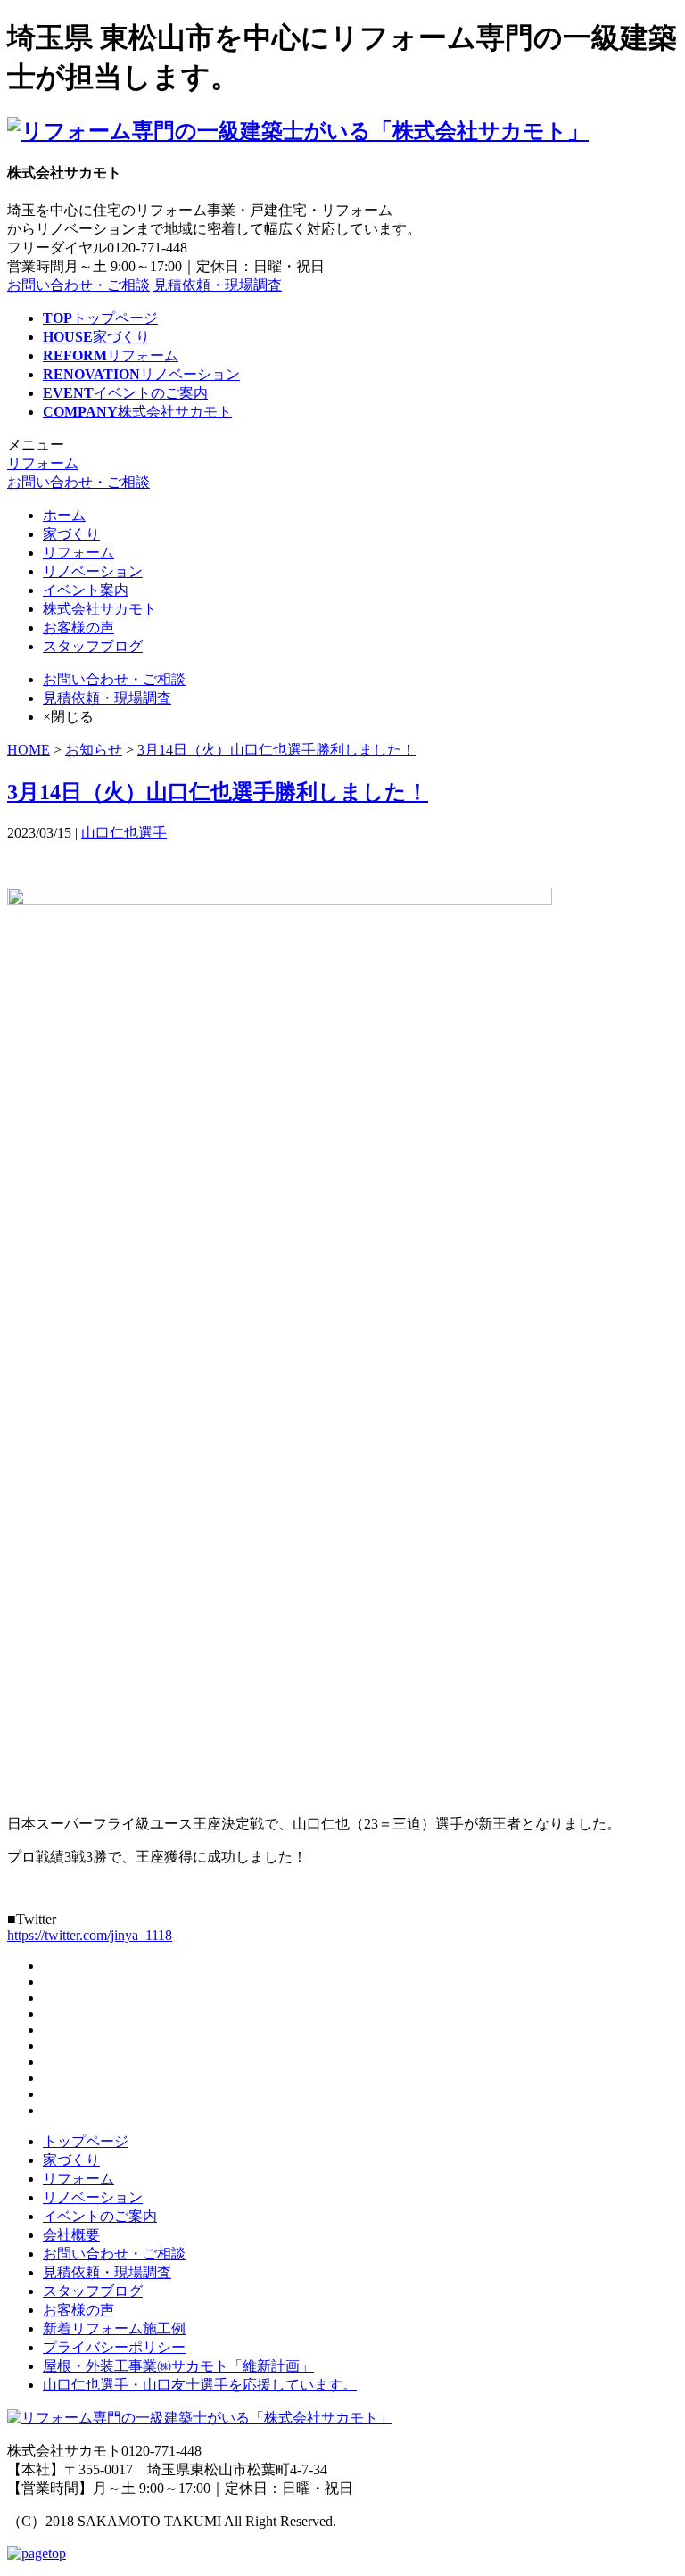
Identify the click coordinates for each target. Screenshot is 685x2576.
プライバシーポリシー (114, 2347)
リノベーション (93, 571)
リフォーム (43, 463)
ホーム (64, 515)
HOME (29, 750)
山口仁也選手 (124, 833)
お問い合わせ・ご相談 (78, 285)
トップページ (86, 2141)
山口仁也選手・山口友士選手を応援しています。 (200, 2385)
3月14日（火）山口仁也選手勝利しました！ (276, 750)
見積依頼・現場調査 (218, 285)
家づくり (71, 534)
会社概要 (71, 2235)
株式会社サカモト (100, 609)
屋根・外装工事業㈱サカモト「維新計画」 (178, 2366)
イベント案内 (86, 590)
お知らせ (94, 750)
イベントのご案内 (100, 2216)
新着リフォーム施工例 (114, 2328)
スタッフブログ (93, 646)
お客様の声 (78, 627)
